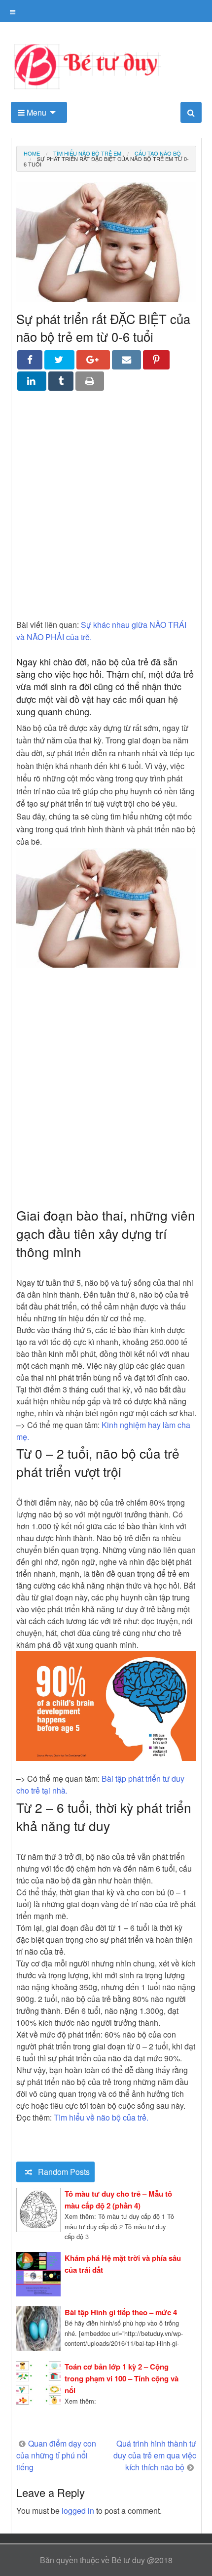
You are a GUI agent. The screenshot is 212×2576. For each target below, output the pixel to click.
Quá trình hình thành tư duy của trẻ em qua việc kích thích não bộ (155, 2455)
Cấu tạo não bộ (158, 153)
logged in (78, 2511)
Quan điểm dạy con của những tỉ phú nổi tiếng (56, 2455)
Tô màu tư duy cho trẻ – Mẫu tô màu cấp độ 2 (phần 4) (118, 2200)
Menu (35, 112)
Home (32, 153)
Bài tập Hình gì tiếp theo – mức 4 (121, 2312)
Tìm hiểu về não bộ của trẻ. (101, 2117)
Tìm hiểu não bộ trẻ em (87, 153)
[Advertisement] (106, 512)
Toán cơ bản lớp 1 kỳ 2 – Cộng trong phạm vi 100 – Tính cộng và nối (122, 2378)
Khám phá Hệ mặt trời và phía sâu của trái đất (123, 2264)
